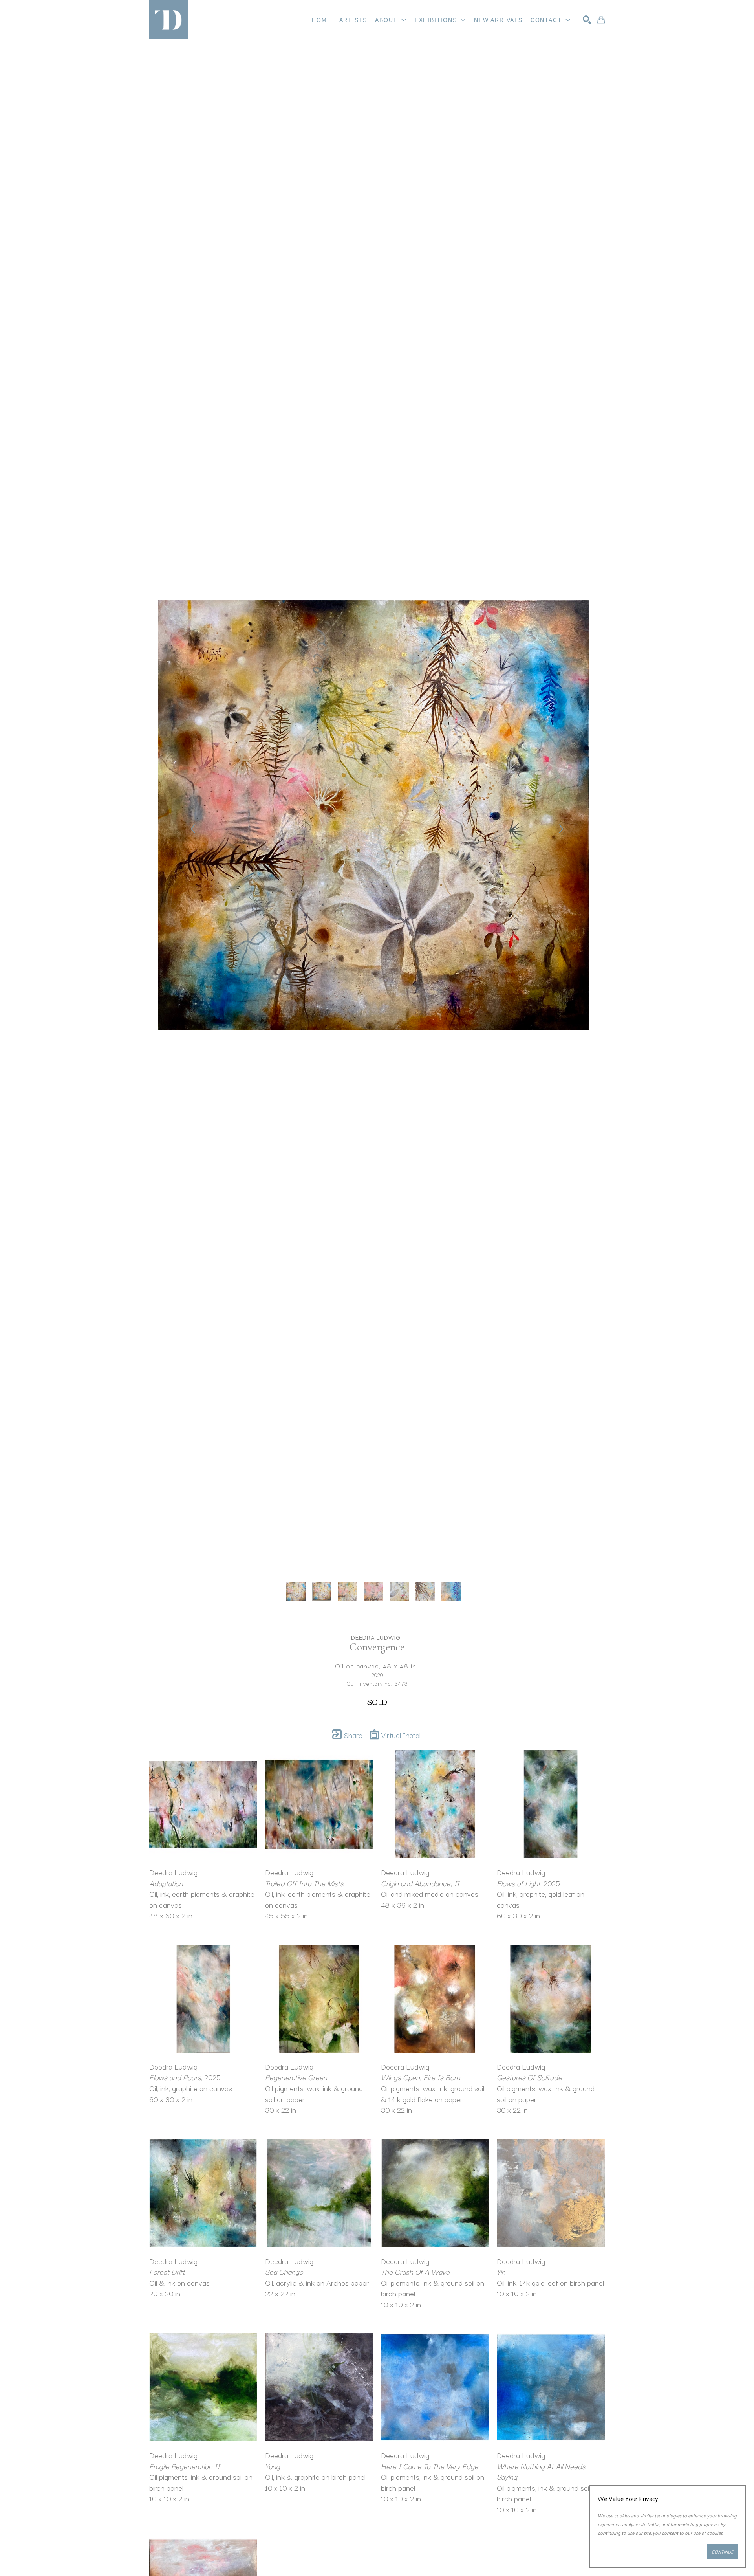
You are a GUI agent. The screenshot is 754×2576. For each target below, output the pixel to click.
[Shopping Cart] (601, 20)
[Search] (587, 20)
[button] (391, 20)
